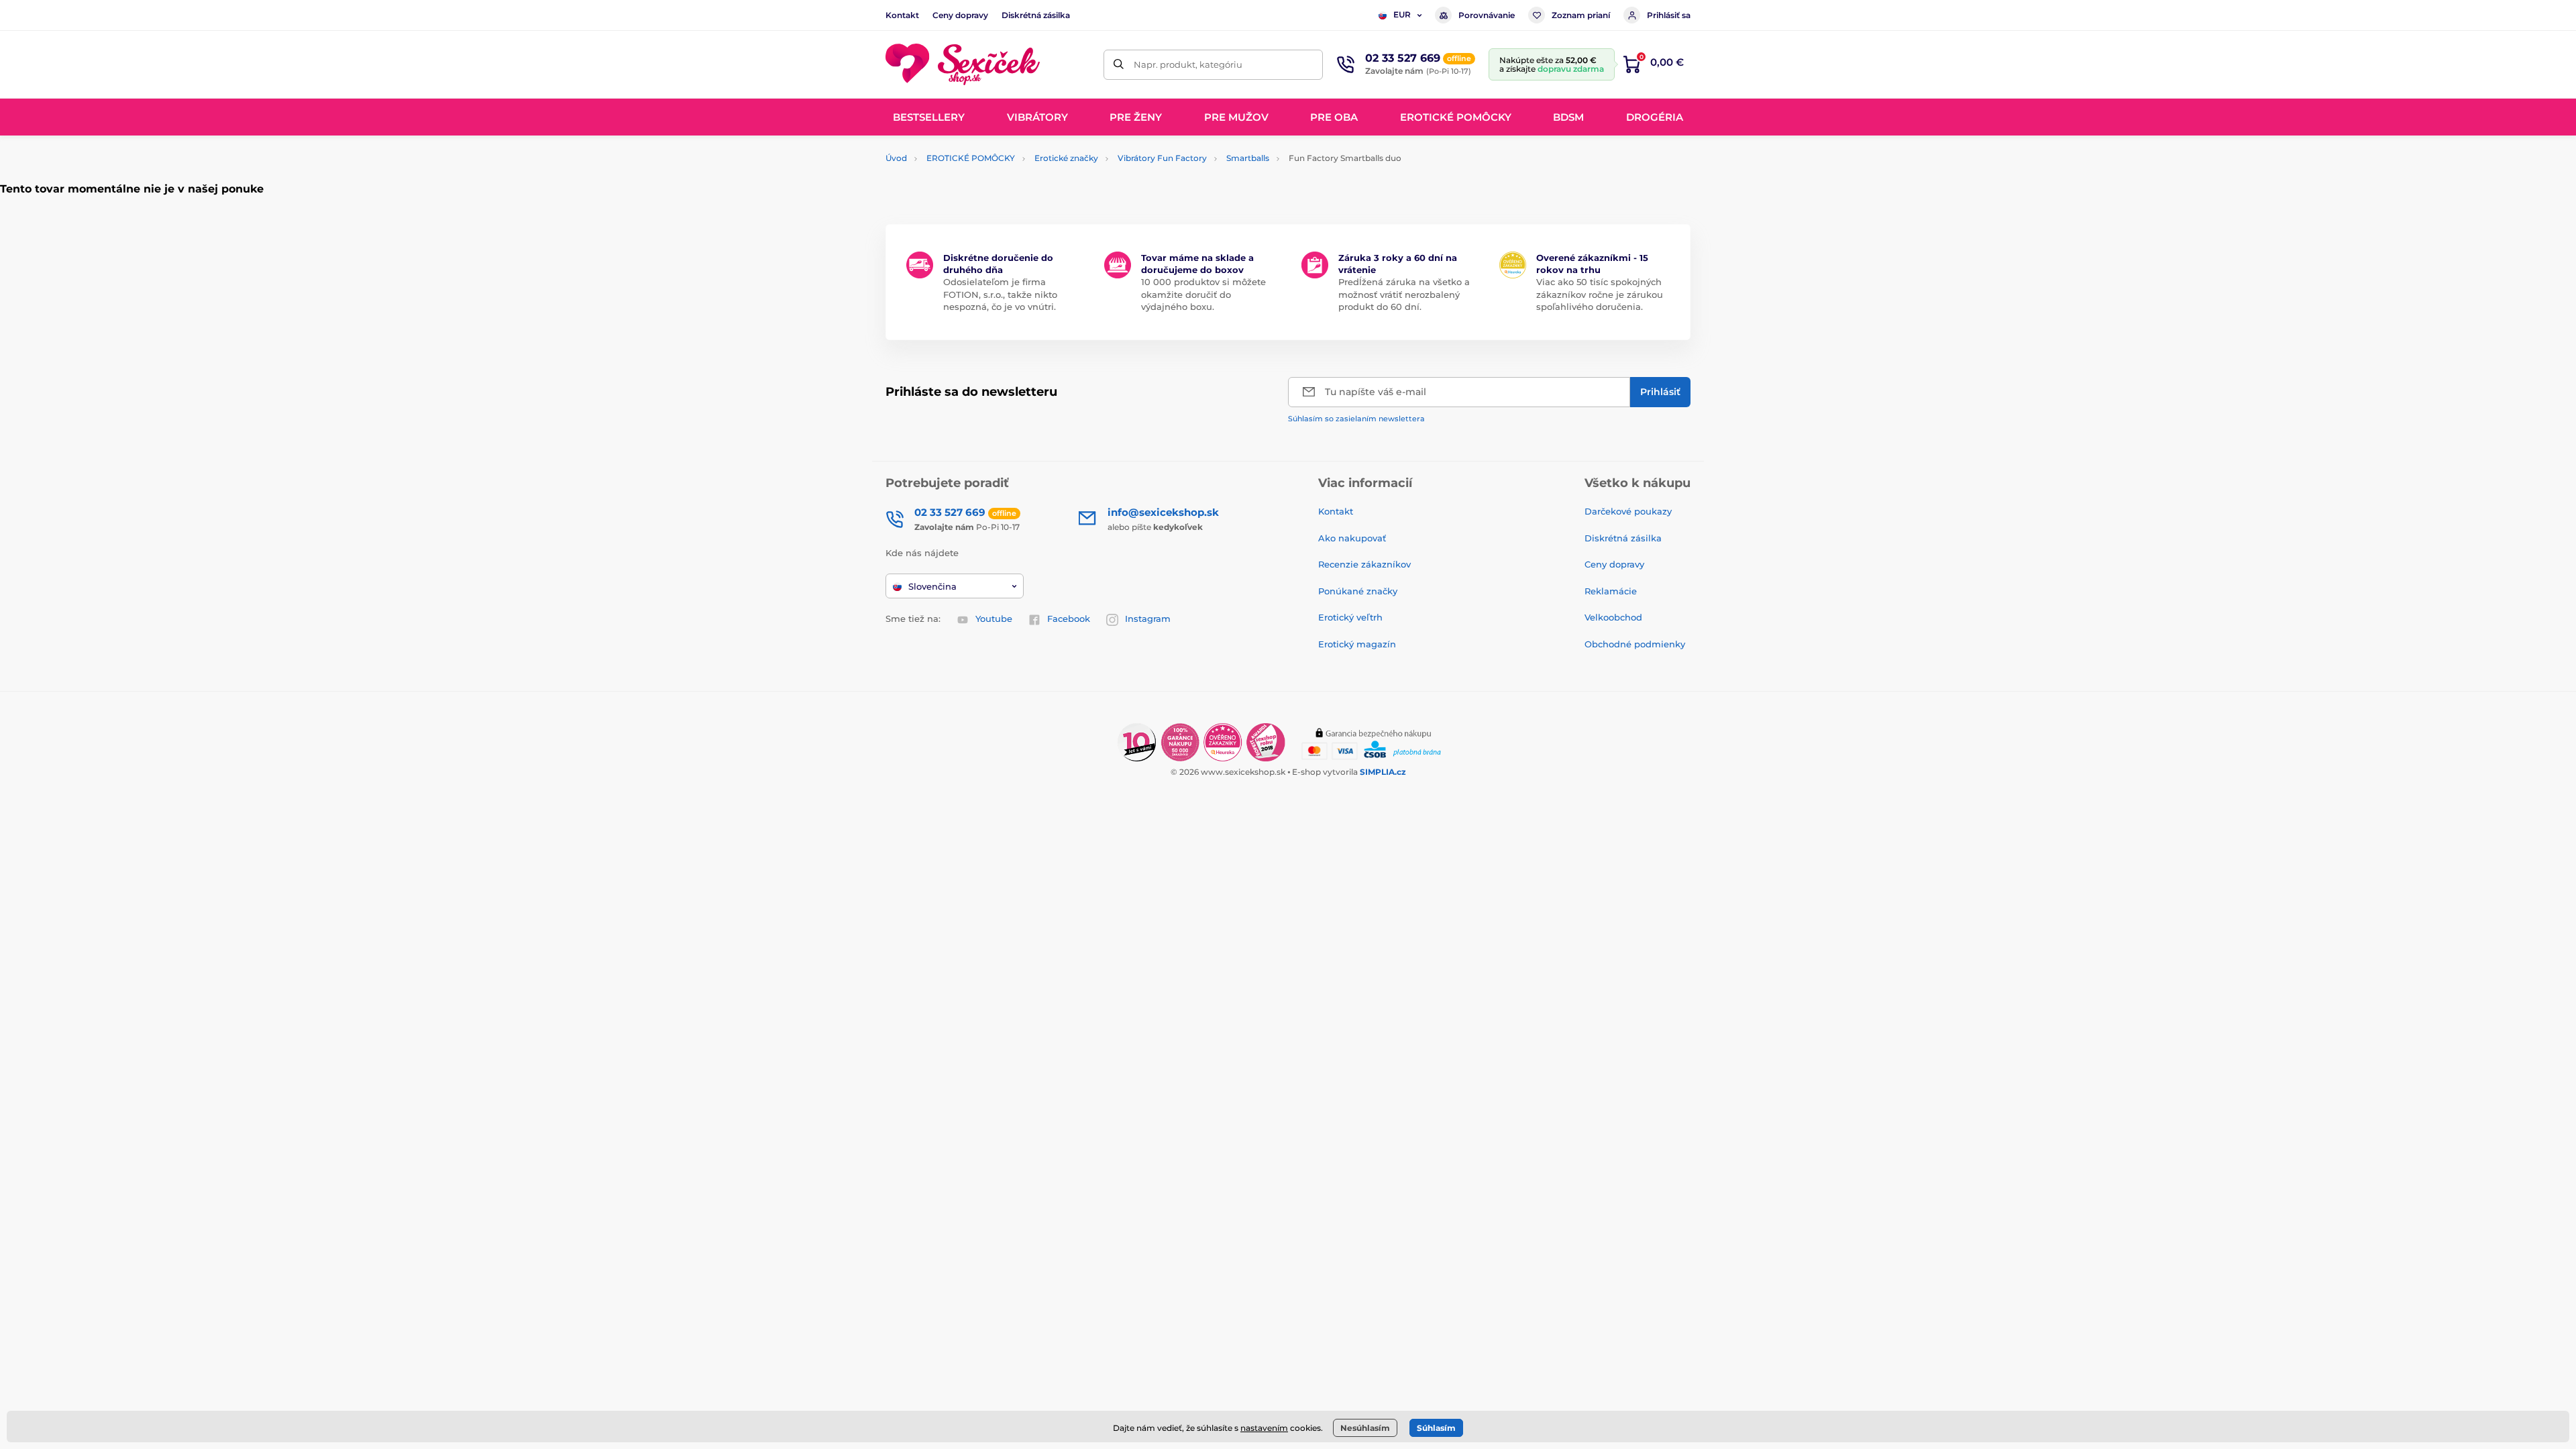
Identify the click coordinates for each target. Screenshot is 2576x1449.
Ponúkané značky (1358, 591)
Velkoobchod (1613, 617)
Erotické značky (1066, 158)
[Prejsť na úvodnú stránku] (963, 65)
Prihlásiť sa (1669, 15)
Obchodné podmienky (1635, 644)
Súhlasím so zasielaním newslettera (1356, 419)
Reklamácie (1611, 591)
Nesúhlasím (1365, 1428)
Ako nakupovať (1352, 538)
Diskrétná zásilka (1036, 15)
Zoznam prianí (1581, 15)
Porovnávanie (1487, 15)
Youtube (994, 619)
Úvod (896, 158)
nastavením (1264, 1428)
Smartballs (1248, 158)
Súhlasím (1436, 1428)
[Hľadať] (1119, 65)
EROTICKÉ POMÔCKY (971, 158)
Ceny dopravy (960, 15)
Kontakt (902, 15)
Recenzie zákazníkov (1364, 564)
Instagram (1148, 619)
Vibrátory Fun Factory (1162, 158)
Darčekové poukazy (1628, 511)
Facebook (1069, 619)
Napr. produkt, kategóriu (1188, 64)
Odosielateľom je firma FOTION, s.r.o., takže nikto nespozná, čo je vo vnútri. (1000, 294)
